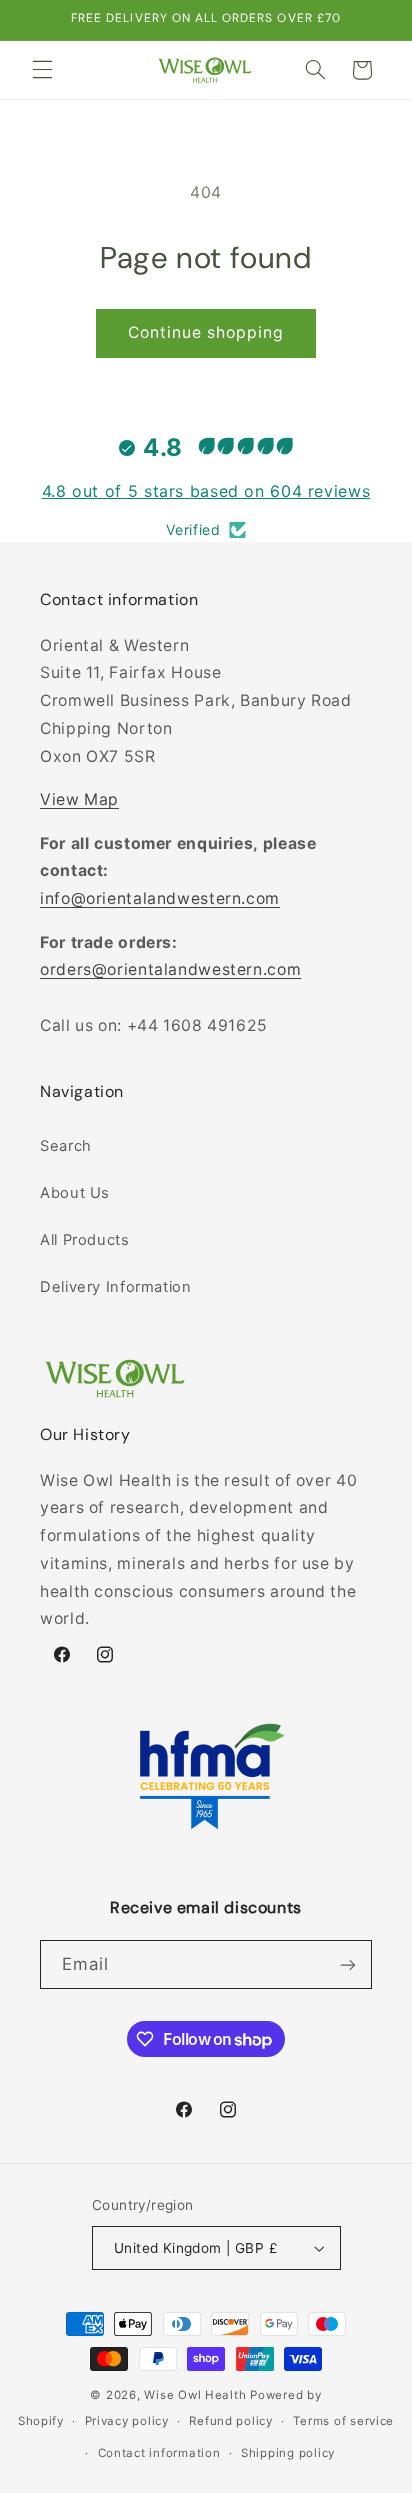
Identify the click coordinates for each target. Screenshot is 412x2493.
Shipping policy (288, 2453)
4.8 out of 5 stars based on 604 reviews (206, 491)
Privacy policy (127, 2421)
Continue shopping (206, 332)
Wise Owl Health (195, 2395)
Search (66, 1146)
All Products (85, 1240)
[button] (42, 70)
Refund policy (231, 2421)
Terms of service (343, 2421)
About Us (75, 1193)
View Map (79, 799)
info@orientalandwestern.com (160, 898)
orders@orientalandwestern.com (170, 969)
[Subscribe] (348, 1964)
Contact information (159, 2453)
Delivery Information (116, 1287)
